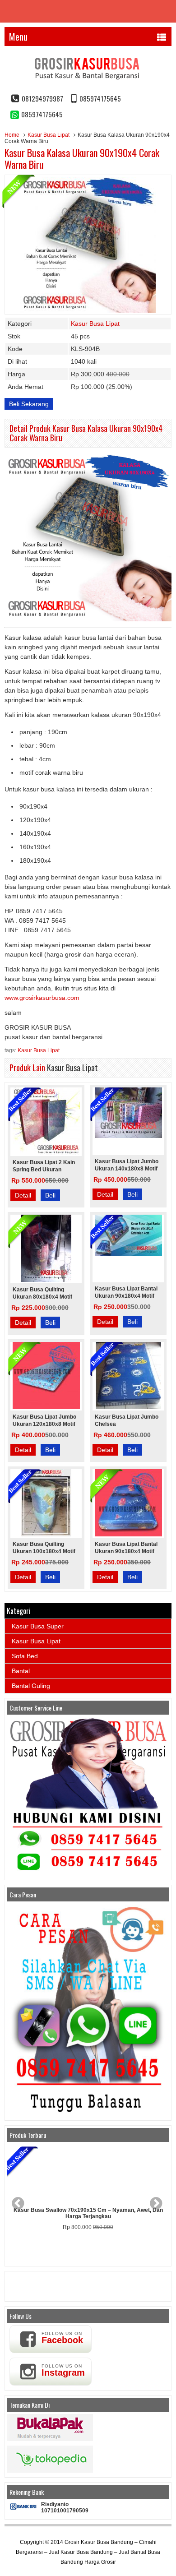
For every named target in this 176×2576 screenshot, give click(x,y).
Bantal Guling (31, 1686)
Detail (23, 1195)
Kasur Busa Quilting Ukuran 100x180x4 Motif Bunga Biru (44, 1551)
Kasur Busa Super (38, 1626)
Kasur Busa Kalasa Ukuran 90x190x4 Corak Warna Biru (82, 158)
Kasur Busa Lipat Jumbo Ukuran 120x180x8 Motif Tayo (44, 1424)
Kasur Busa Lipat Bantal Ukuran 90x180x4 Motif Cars (126, 1551)
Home (12, 135)
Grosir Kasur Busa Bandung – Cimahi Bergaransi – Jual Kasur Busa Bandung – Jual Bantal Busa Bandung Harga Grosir (88, 2552)
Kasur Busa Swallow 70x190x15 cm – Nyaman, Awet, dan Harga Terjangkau (88, 2213)
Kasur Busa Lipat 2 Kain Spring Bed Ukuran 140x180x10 (44, 1170)
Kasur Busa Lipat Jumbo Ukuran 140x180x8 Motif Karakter (127, 1169)
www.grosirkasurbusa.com (42, 998)
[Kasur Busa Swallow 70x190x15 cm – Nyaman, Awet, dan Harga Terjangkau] (88, 2174)
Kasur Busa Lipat (49, 135)
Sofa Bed (25, 1656)
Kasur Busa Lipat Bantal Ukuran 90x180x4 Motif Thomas (126, 1296)
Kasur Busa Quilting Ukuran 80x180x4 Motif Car (42, 1297)
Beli (50, 1195)
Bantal (21, 1671)
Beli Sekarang (29, 404)
